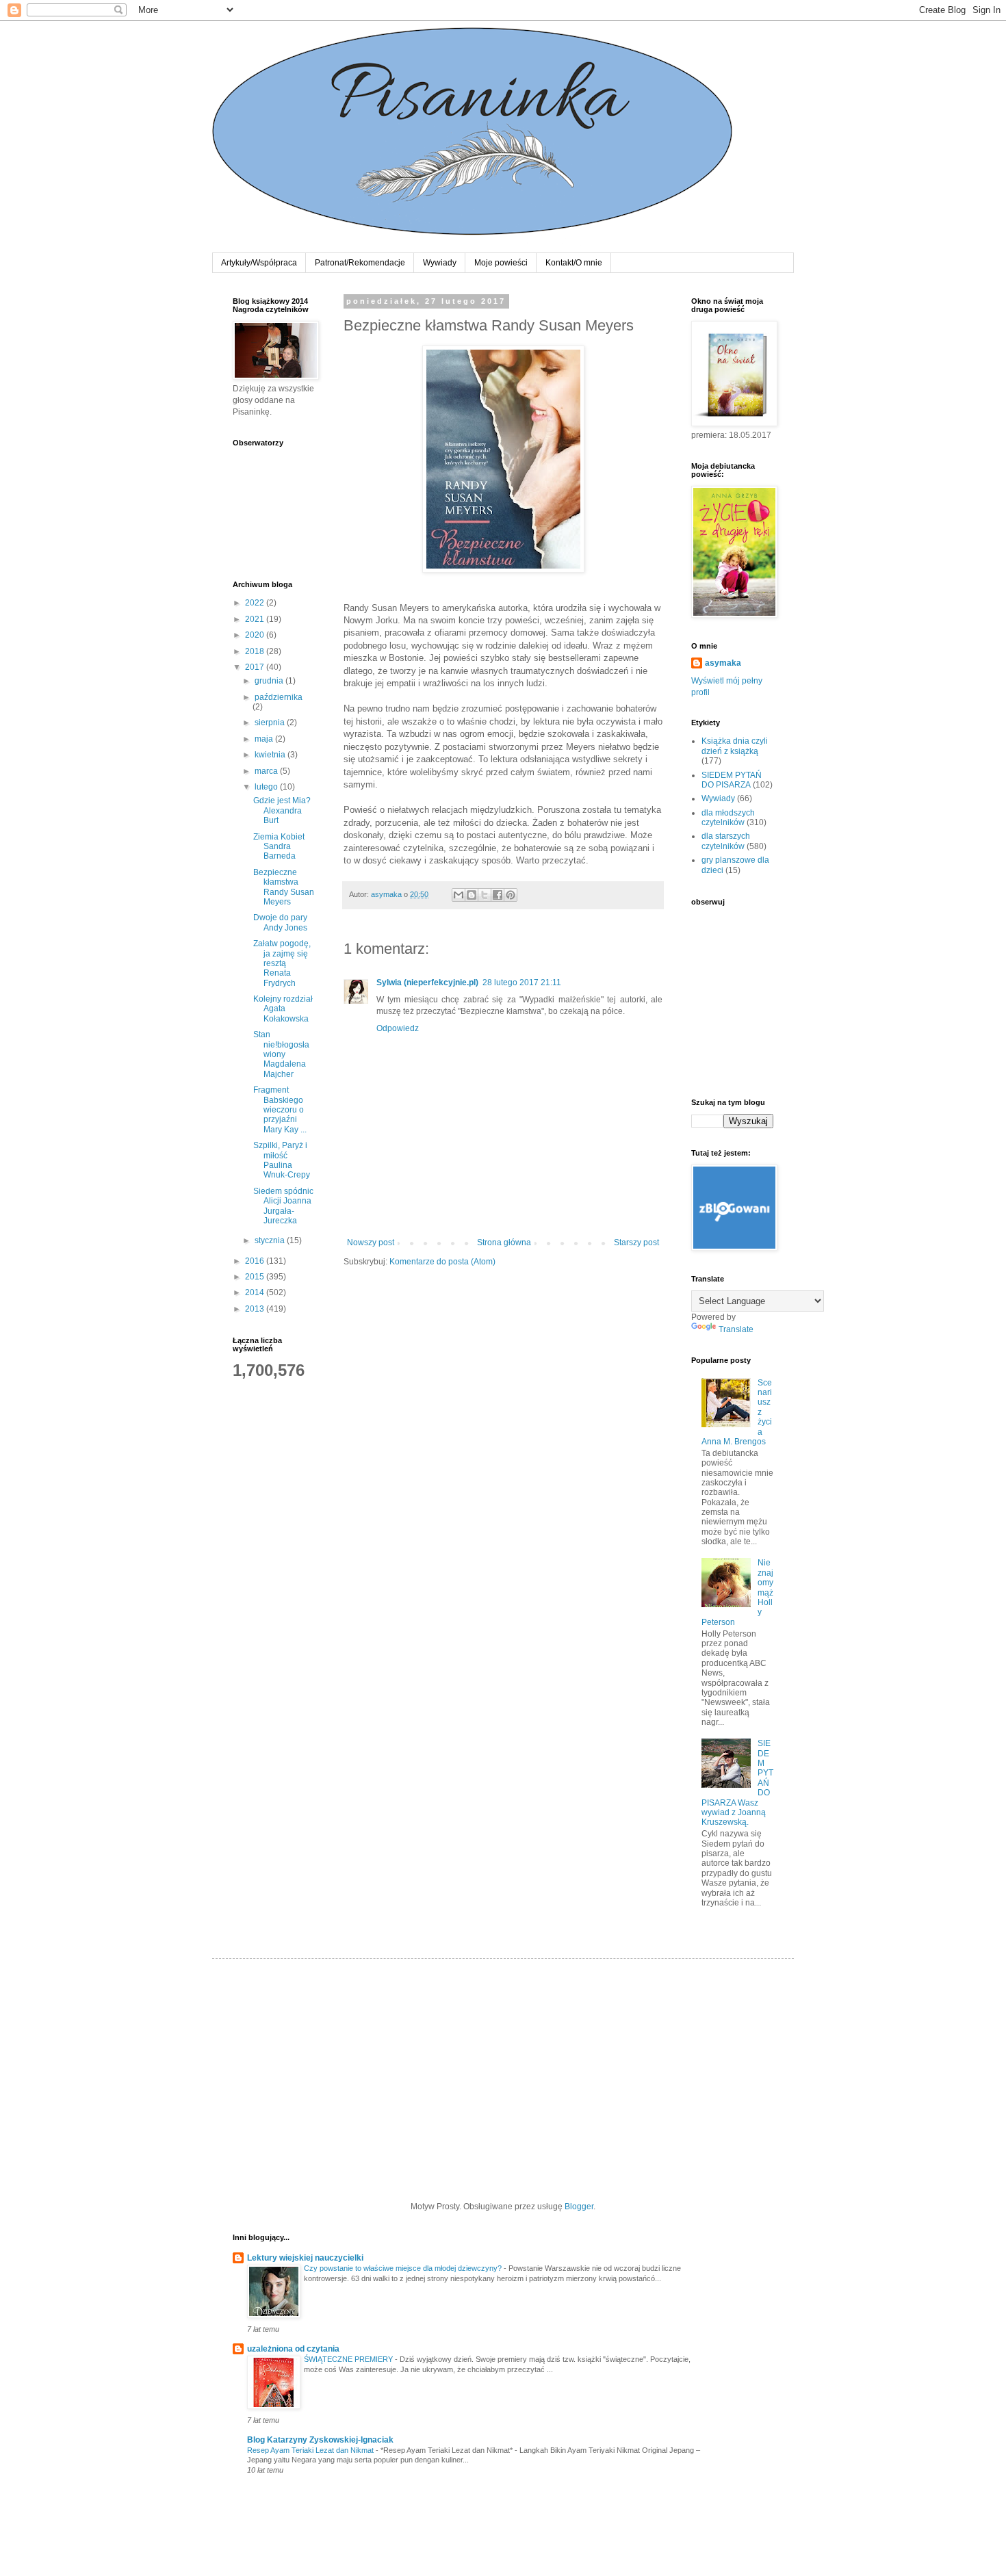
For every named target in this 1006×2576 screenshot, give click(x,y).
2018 (256, 651)
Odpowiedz (398, 1028)
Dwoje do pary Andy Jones (280, 922)
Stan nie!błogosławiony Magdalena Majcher (281, 1054)
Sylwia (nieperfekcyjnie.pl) (427, 983)
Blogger (579, 2207)
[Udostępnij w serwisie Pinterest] (511, 895)
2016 (256, 1261)
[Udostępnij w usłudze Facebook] (498, 895)
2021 (256, 619)
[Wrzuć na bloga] (472, 895)
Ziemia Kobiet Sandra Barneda (279, 847)
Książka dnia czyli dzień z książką (735, 746)
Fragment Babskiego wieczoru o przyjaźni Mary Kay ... (280, 1110)
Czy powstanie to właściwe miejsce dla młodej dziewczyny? (404, 2268)
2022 (256, 603)
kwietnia (271, 755)
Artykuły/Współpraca (259, 263)
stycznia (271, 1240)
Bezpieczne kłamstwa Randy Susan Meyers (284, 887)
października (279, 697)
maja (265, 739)
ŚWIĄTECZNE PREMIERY (349, 2359)
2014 (256, 1292)
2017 (256, 667)
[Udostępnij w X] (485, 895)
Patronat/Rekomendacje (360, 263)
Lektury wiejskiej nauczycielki (305, 2258)
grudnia (270, 681)
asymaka (723, 663)
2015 (256, 1277)
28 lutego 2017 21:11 (522, 983)
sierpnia (271, 723)
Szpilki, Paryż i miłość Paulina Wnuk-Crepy (282, 1160)
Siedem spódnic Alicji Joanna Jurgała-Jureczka (283, 1206)
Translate (736, 1329)
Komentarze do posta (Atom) (442, 1262)
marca (267, 771)
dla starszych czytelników (726, 841)
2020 (256, 635)
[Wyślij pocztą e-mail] (459, 895)
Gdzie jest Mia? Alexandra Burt (282, 810)
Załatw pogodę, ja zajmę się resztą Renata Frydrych (282, 963)
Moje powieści (501, 263)
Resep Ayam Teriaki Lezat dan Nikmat (311, 2450)
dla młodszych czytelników (728, 818)
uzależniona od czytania (293, 2349)
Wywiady (440, 263)
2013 (256, 1309)
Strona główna (504, 1243)
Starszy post (636, 1243)
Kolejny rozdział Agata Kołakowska (283, 1009)
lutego (267, 787)
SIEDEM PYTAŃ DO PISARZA (732, 780)
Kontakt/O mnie (574, 263)
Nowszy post (371, 1243)
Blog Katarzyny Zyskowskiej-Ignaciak (320, 2440)
